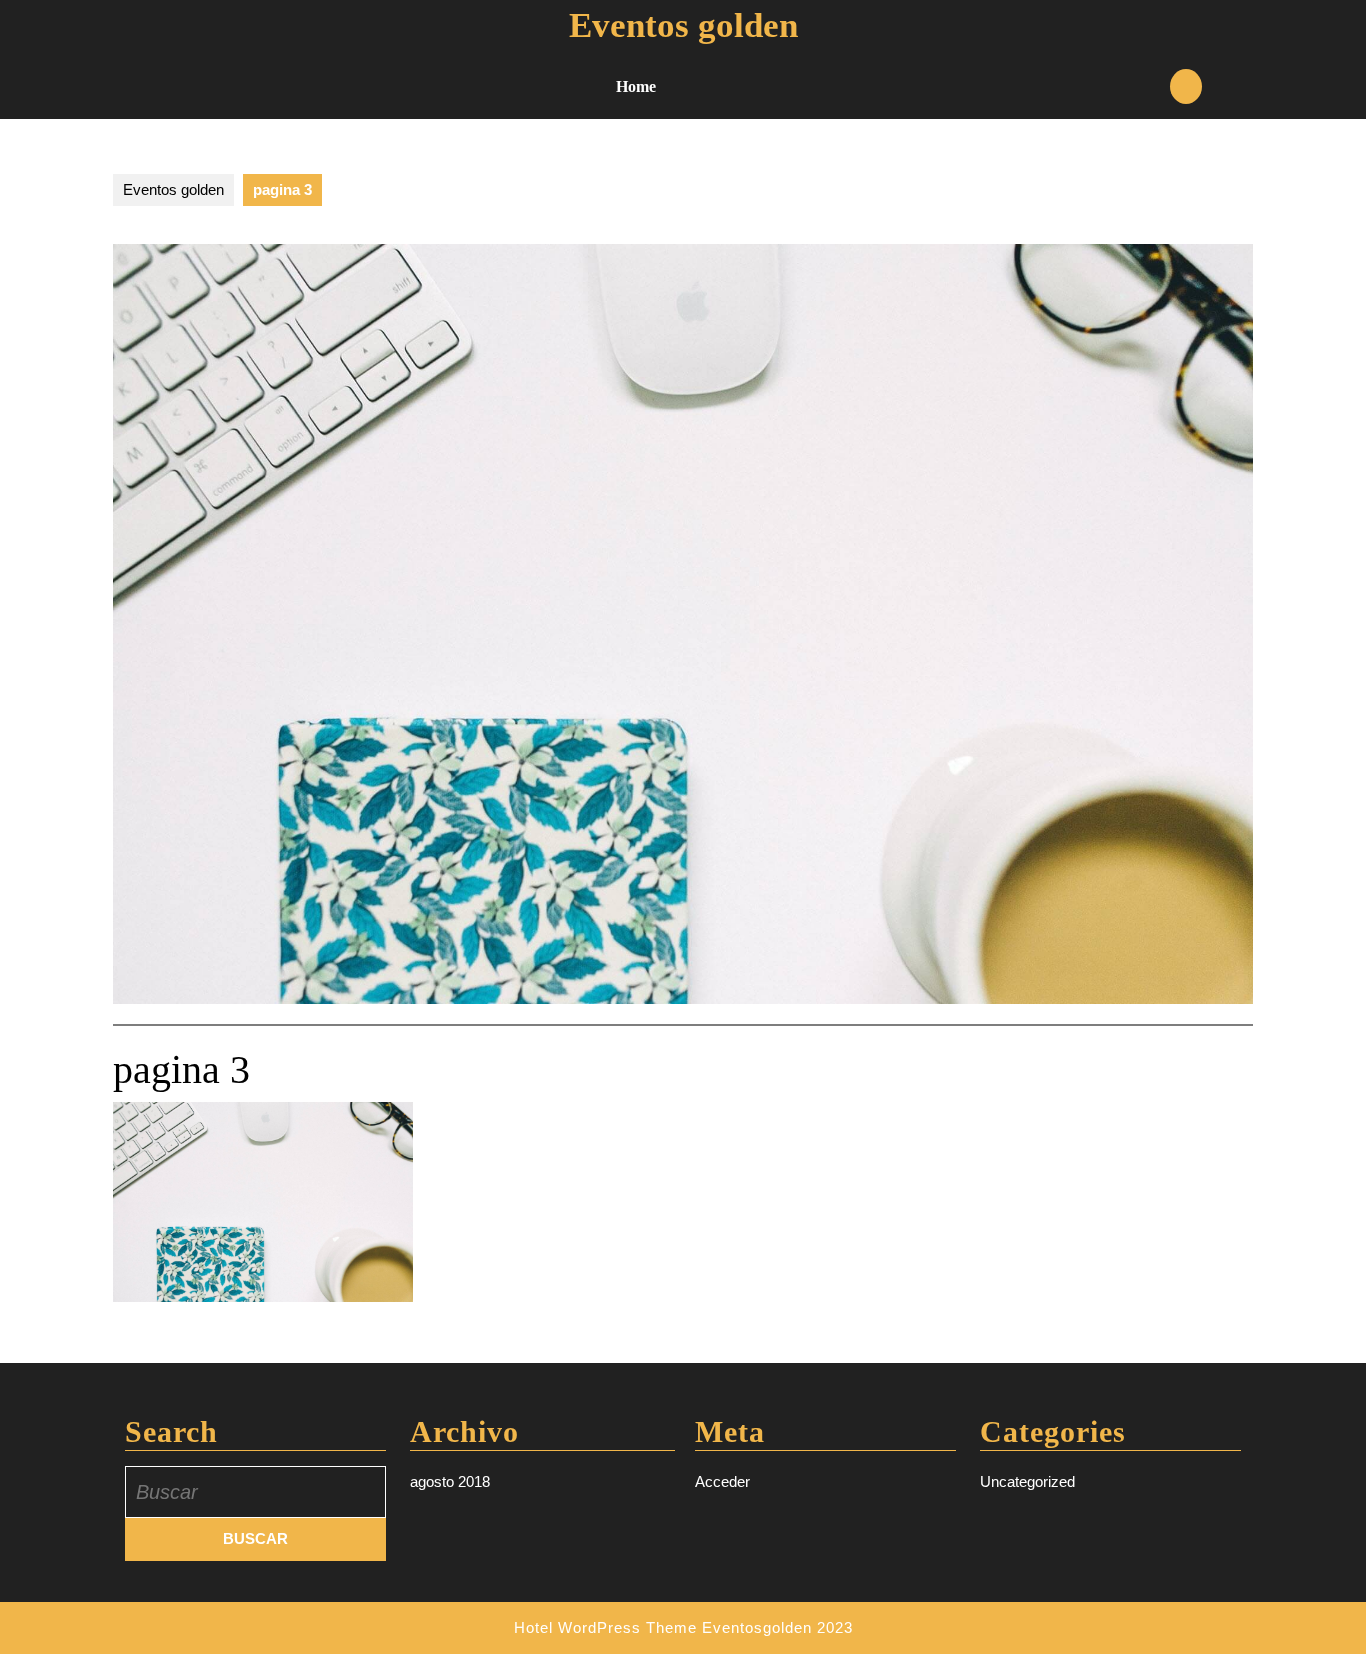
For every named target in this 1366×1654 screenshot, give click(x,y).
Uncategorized (1027, 1481)
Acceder (722, 1481)
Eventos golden (683, 25)
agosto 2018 (450, 1481)
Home (636, 86)
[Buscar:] (255, 1492)
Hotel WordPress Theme (605, 1627)
